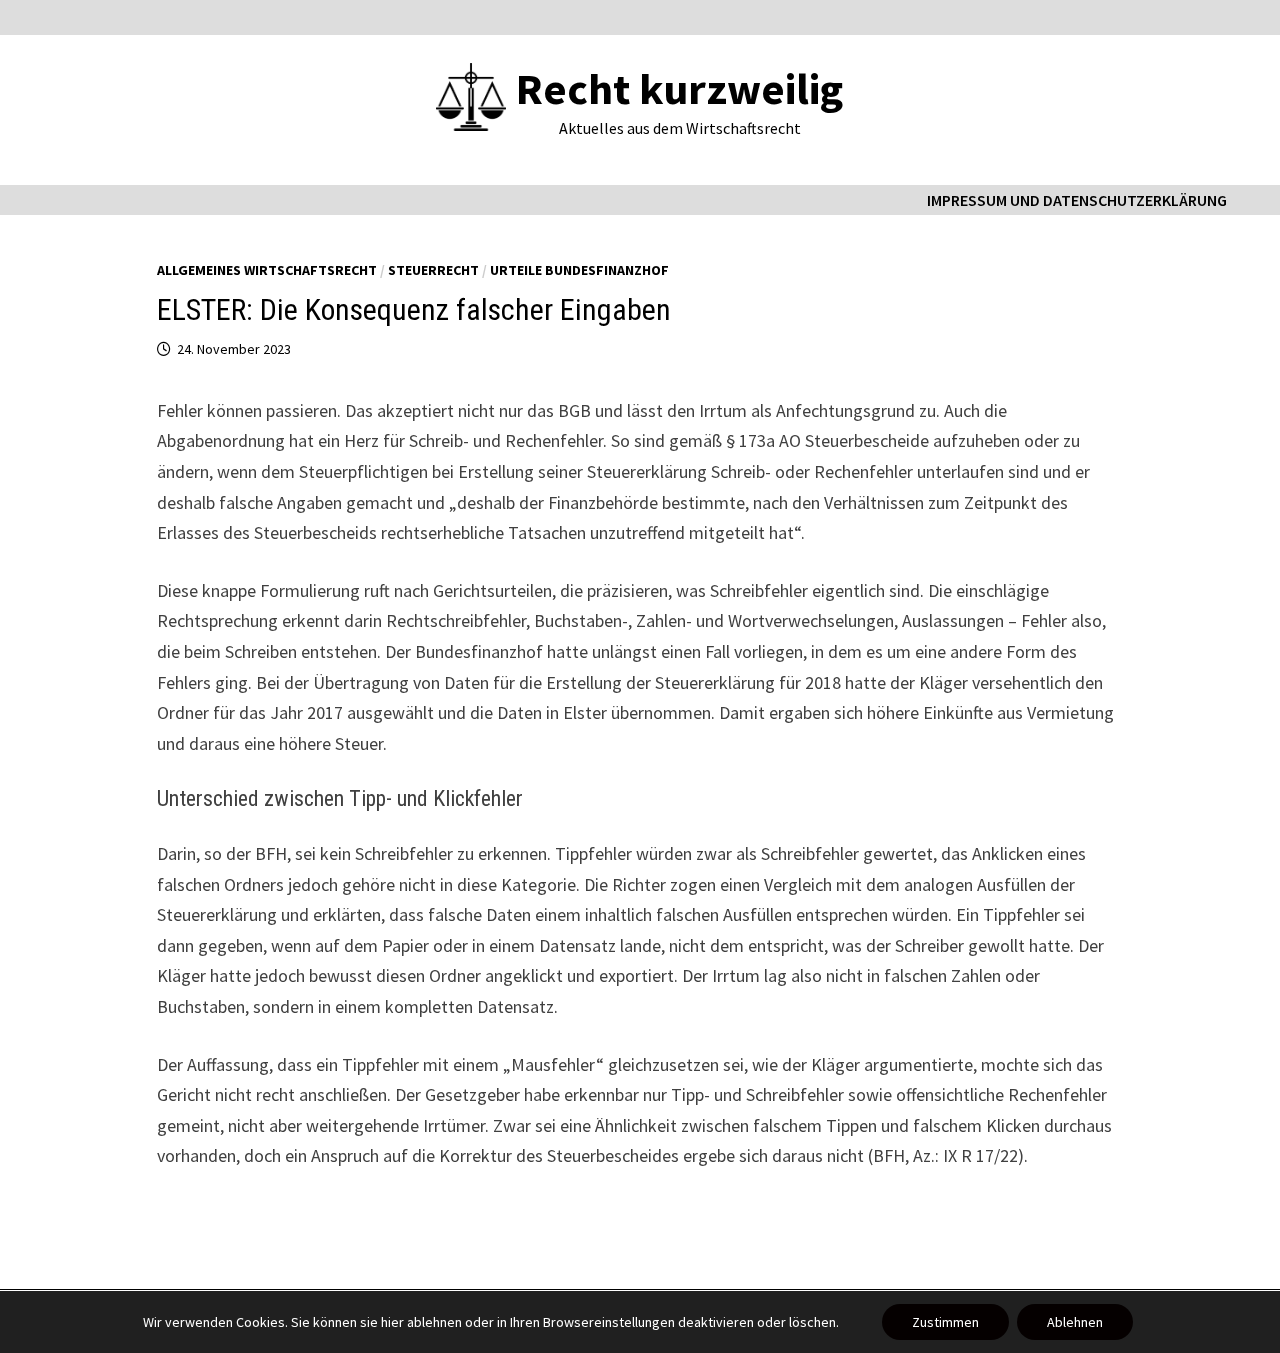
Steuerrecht (433, 270)
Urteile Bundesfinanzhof (579, 270)
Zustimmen (945, 1322)
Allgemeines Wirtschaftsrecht (267, 270)
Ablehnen (1075, 1322)
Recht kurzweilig (679, 88)
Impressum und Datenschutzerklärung (1077, 200)
